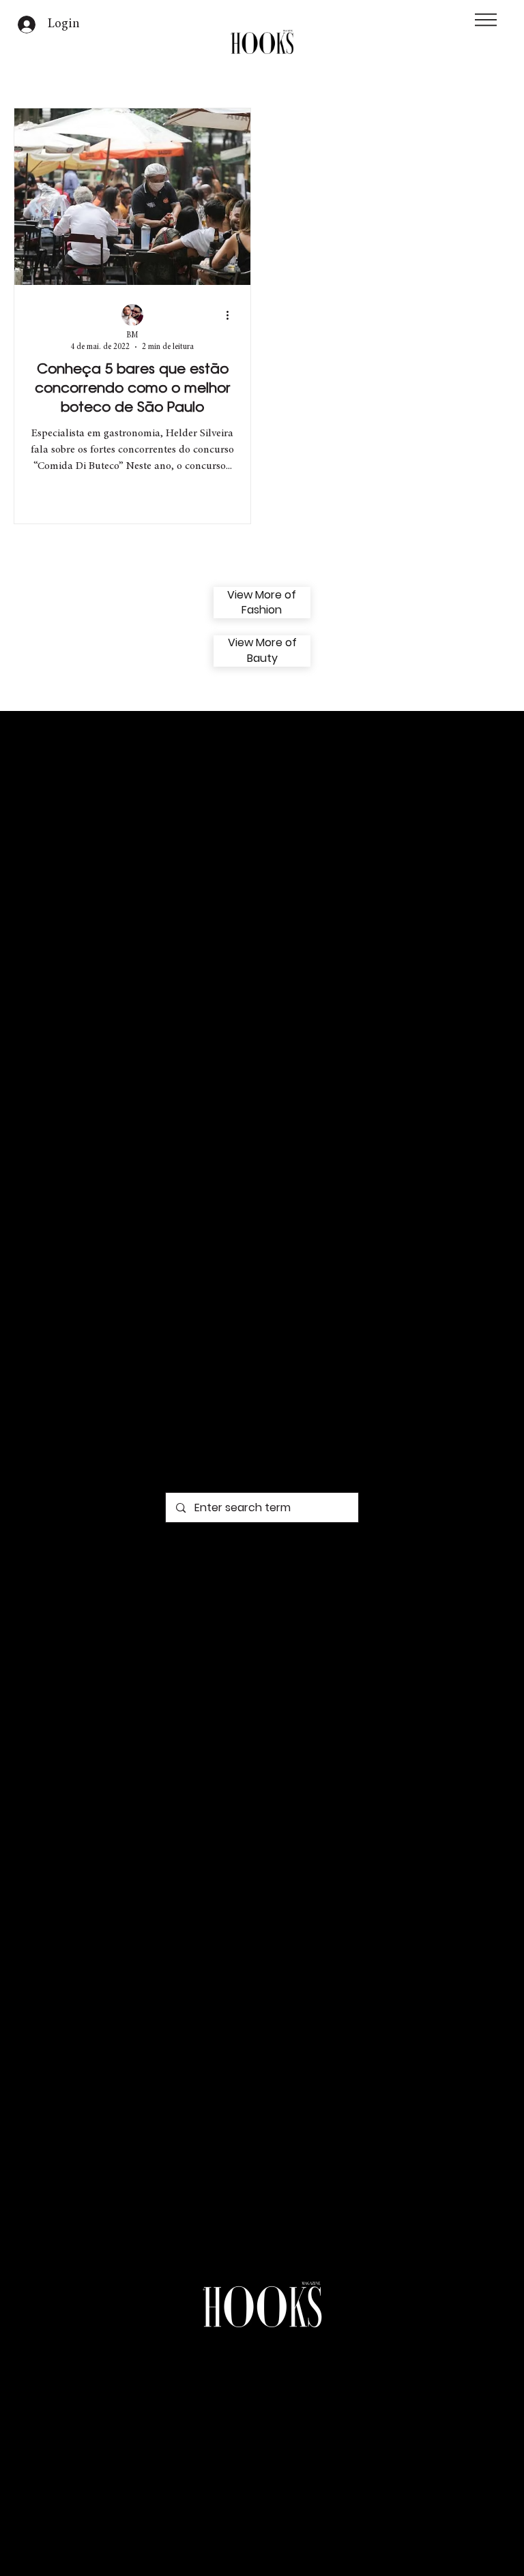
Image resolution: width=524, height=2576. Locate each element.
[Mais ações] (232, 316)
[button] (486, 20)
